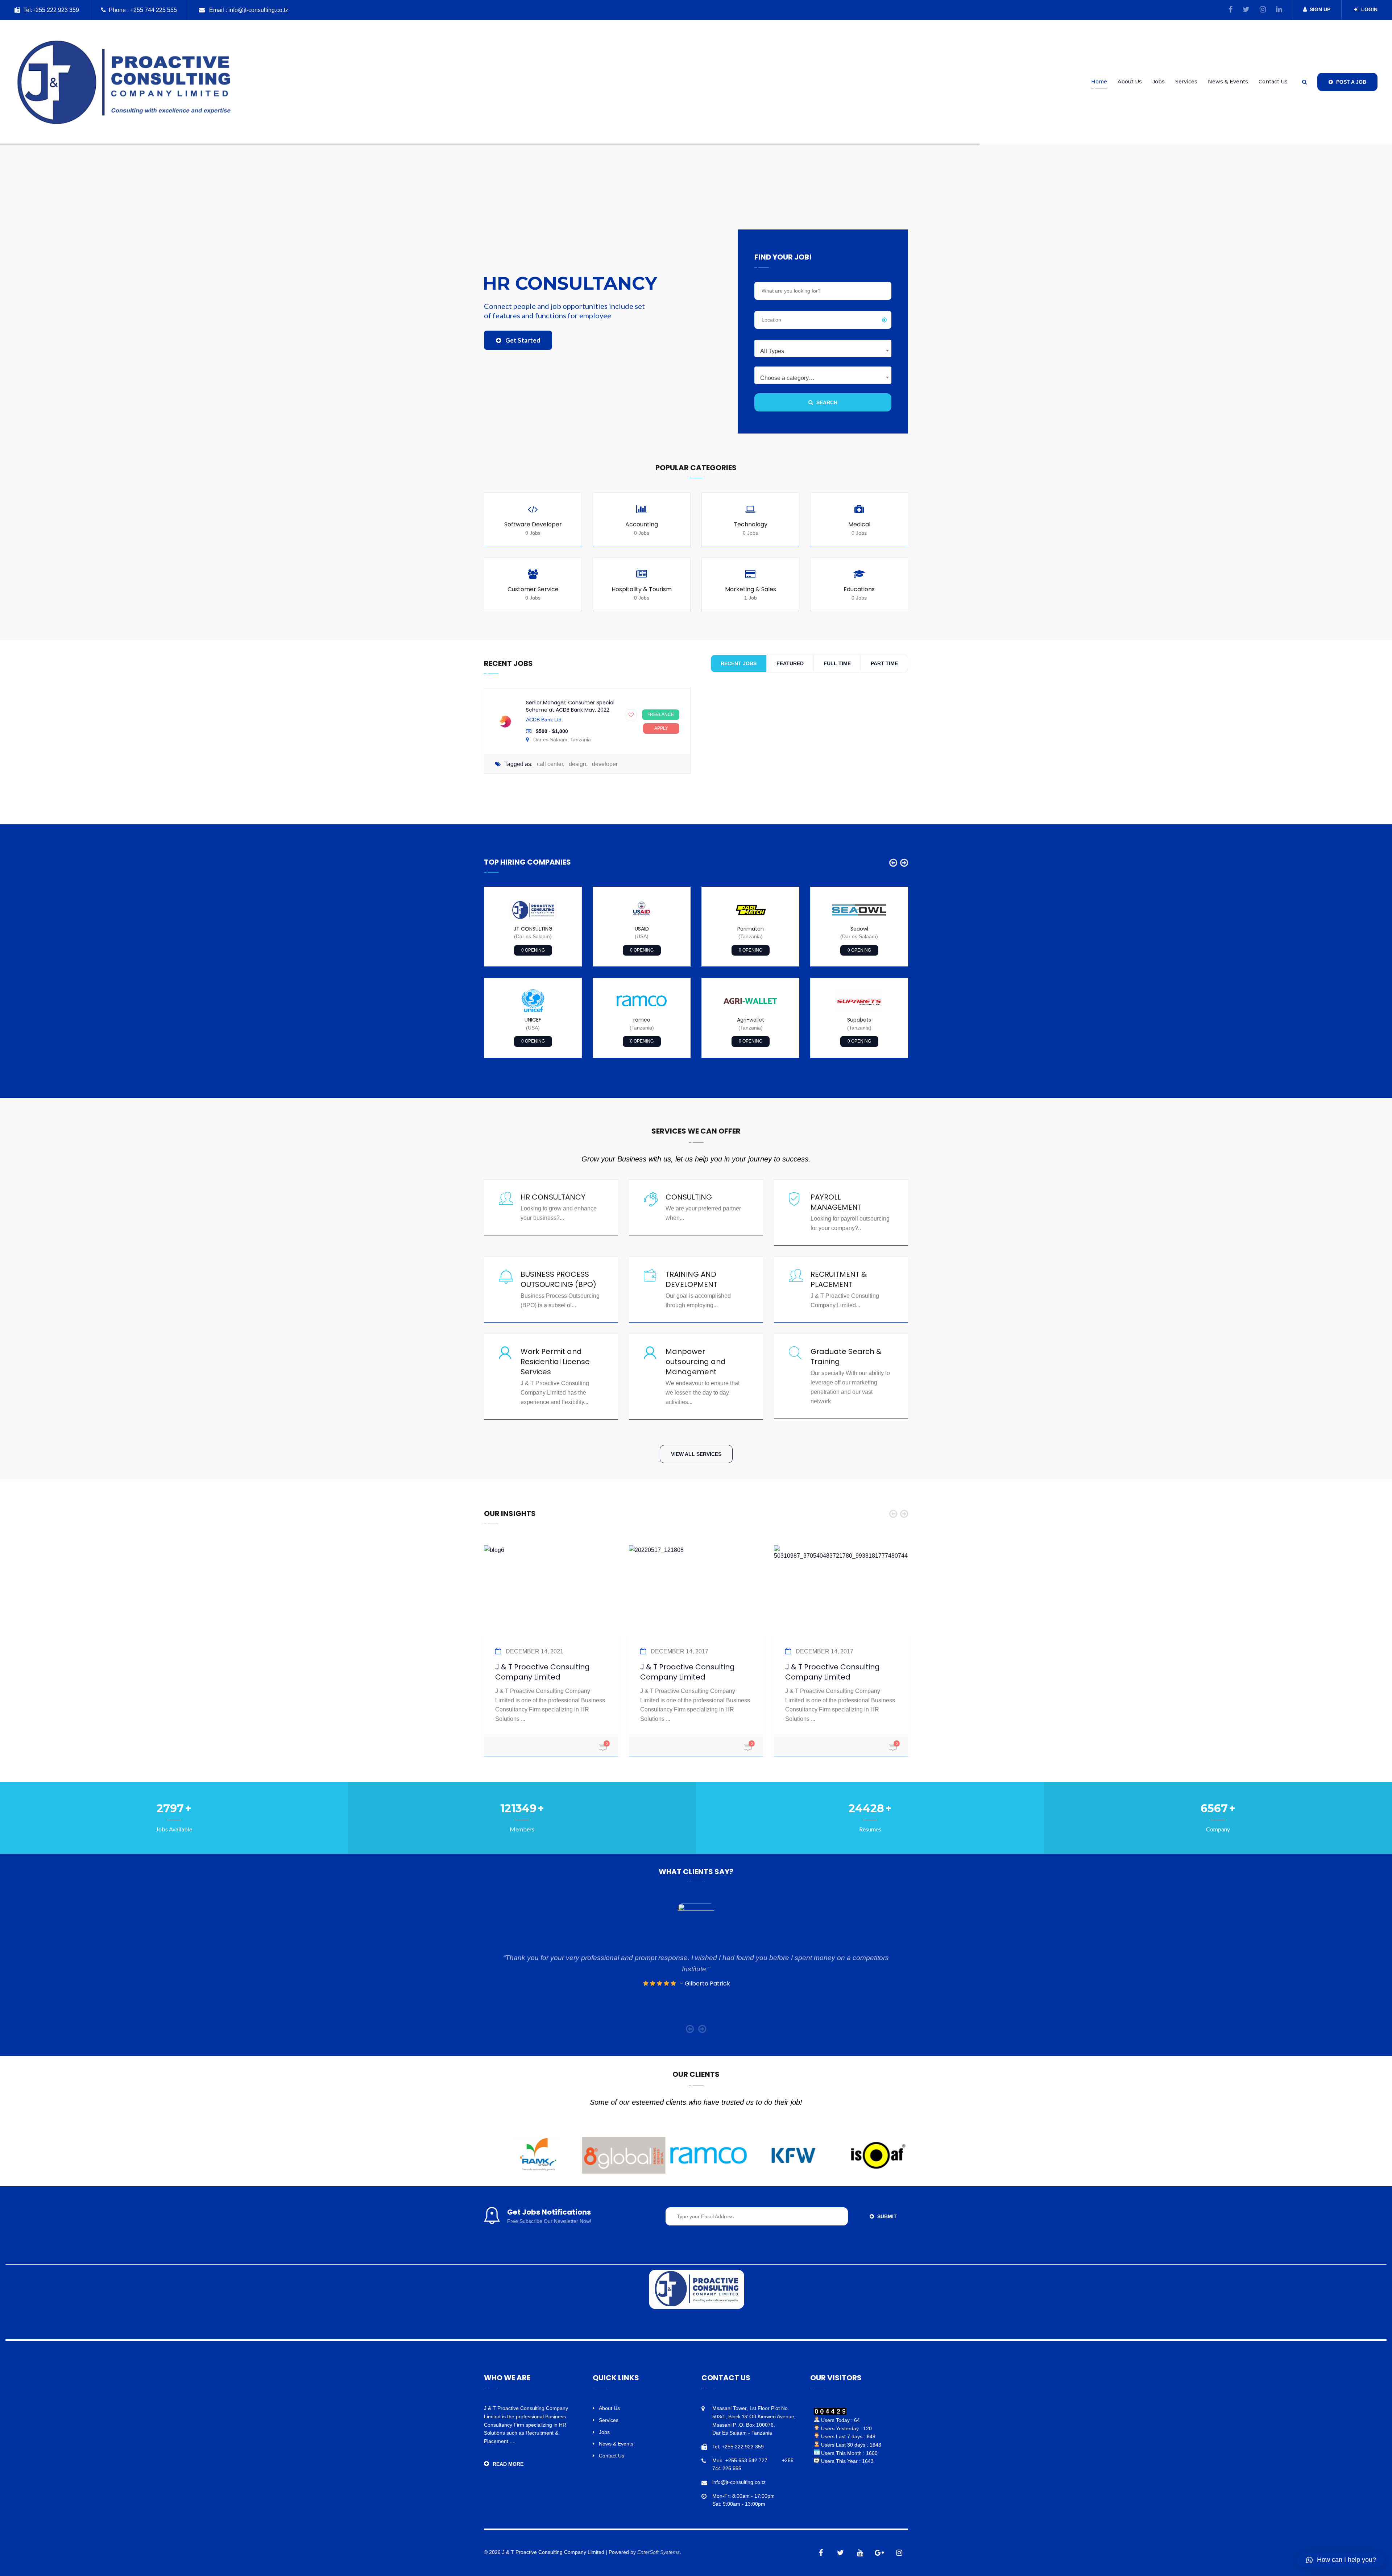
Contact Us (1273, 82)
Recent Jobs (739, 663)
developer (605, 764)
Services (1186, 82)
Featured (790, 663)
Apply (661, 728)
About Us (1130, 82)
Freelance (661, 715)
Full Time (837, 663)
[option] (533, 972)
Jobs (1159, 82)
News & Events (1228, 82)
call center (550, 764)
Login (1369, 9)
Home (1099, 82)
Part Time (884, 663)
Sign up (1320, 9)
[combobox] (823, 348)
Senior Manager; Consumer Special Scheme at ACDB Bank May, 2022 (570, 706)
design (577, 764)
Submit (886, 2216)
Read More (508, 2464)
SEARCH (826, 402)
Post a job (1350, 82)
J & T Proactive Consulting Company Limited (542, 1672)
